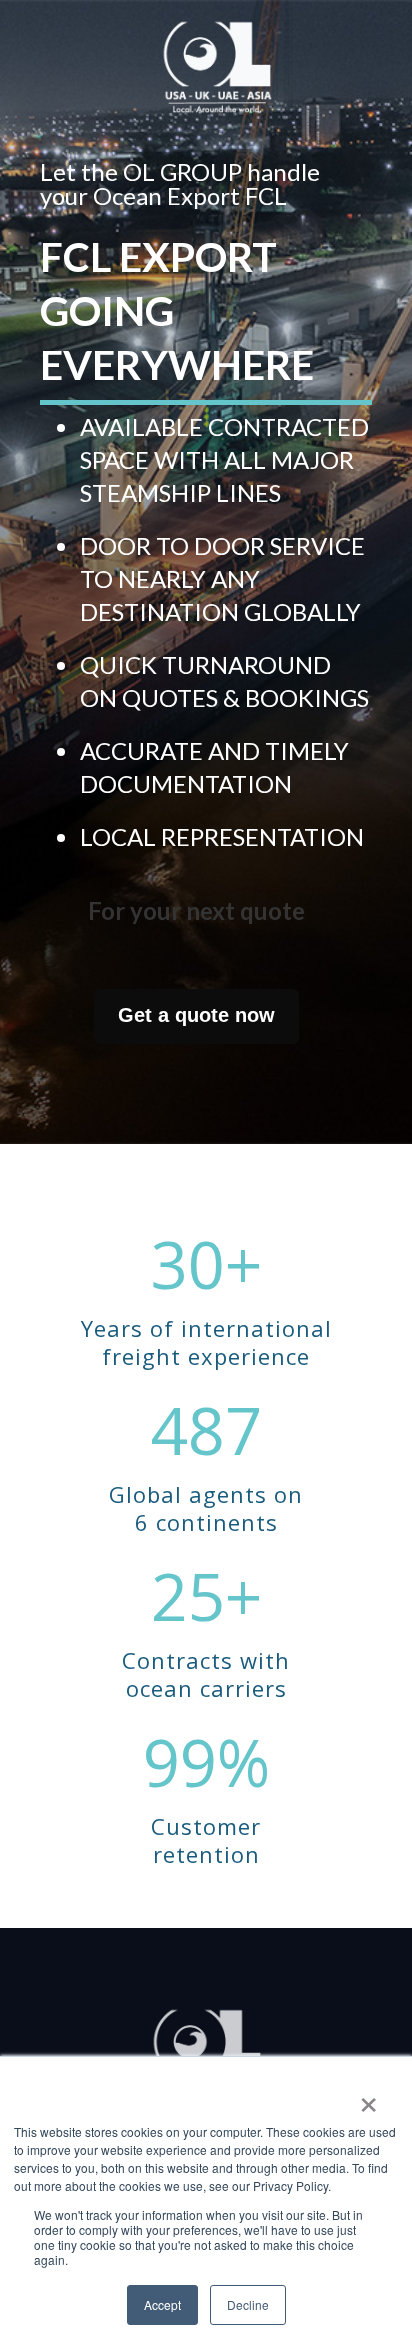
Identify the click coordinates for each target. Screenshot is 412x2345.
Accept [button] (162, 2304)
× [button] (368, 2098)
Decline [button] (248, 2304)
